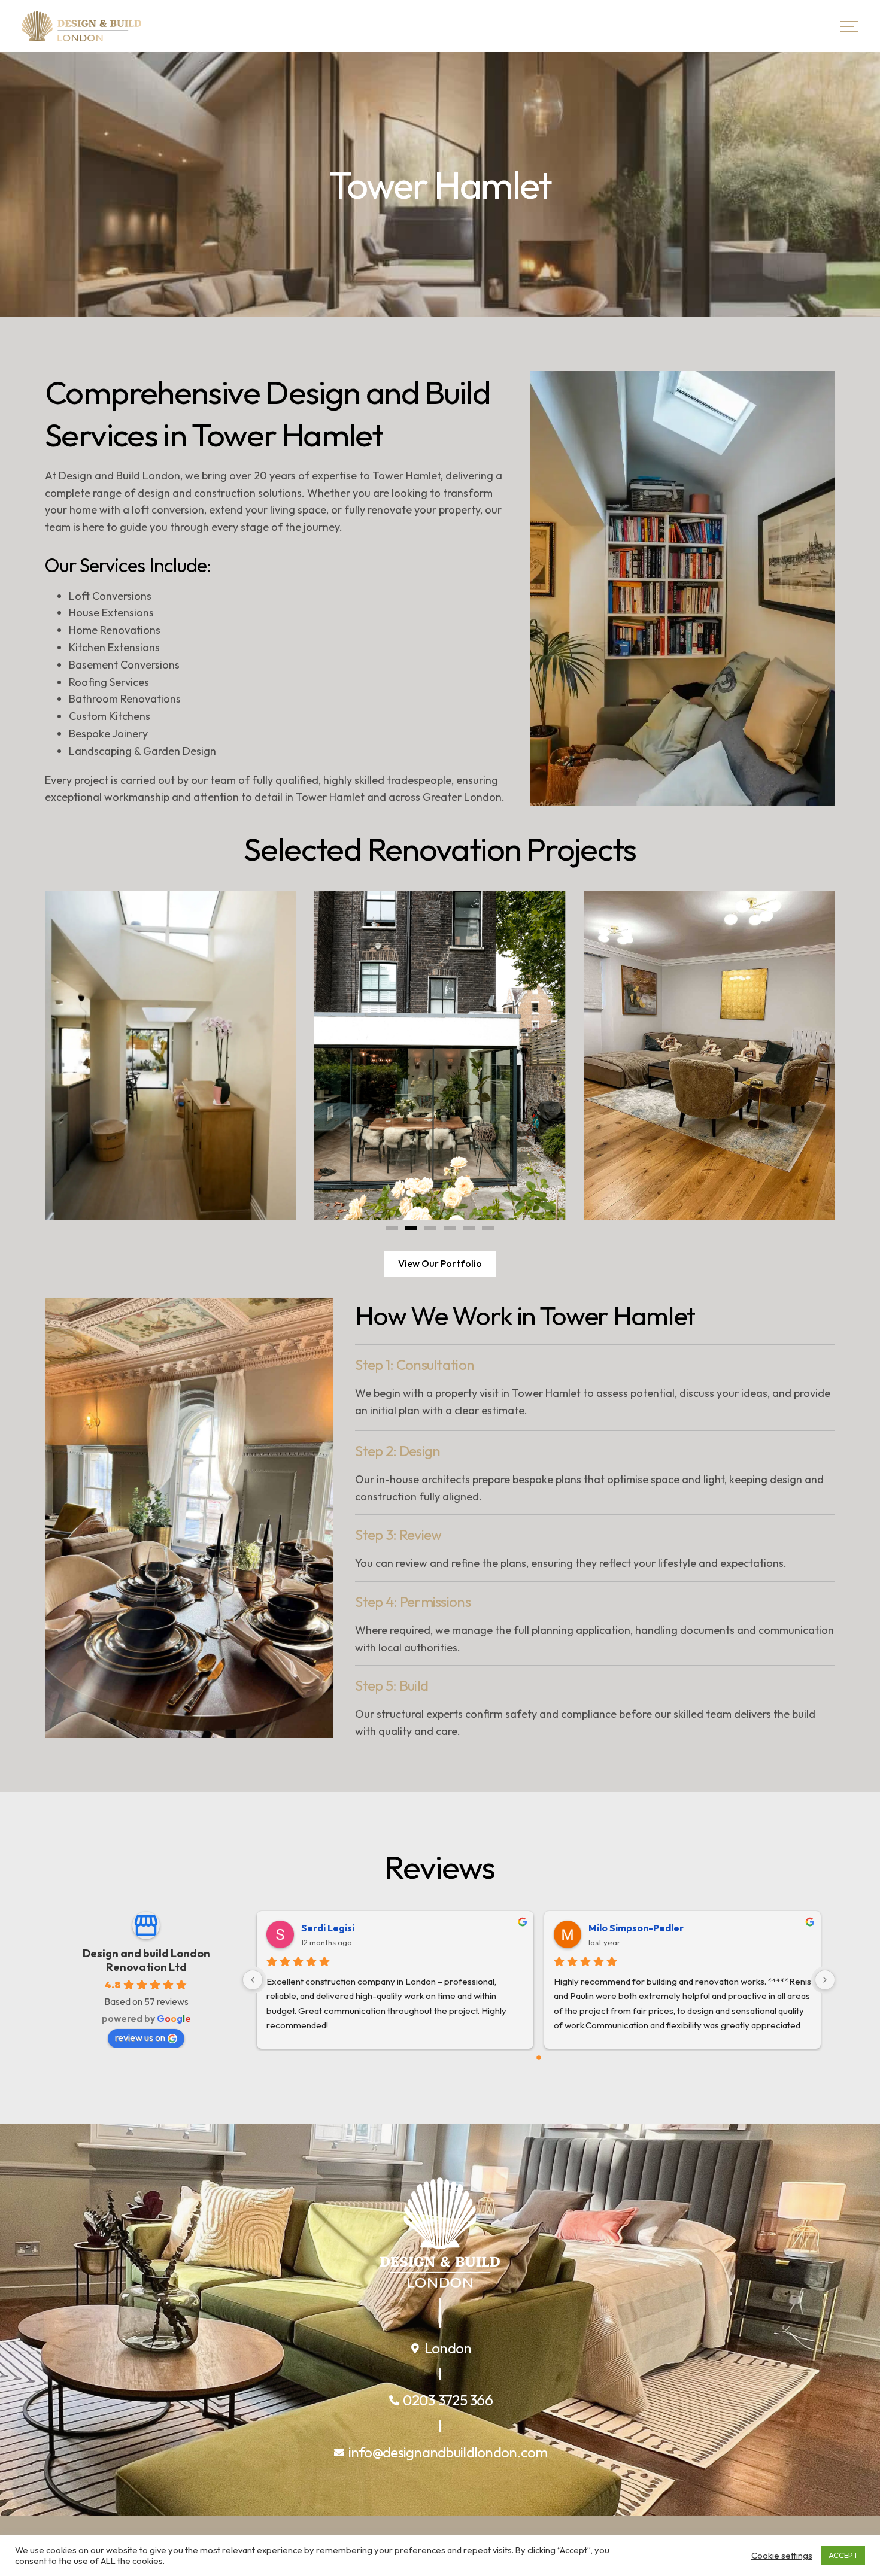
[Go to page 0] (539, 2058)
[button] (392, 1228)
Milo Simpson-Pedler (636, 1928)
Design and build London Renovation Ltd (146, 1960)
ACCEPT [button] (843, 2555)
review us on (140, 2037)
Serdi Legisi (328, 1928)
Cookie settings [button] (782, 2556)
